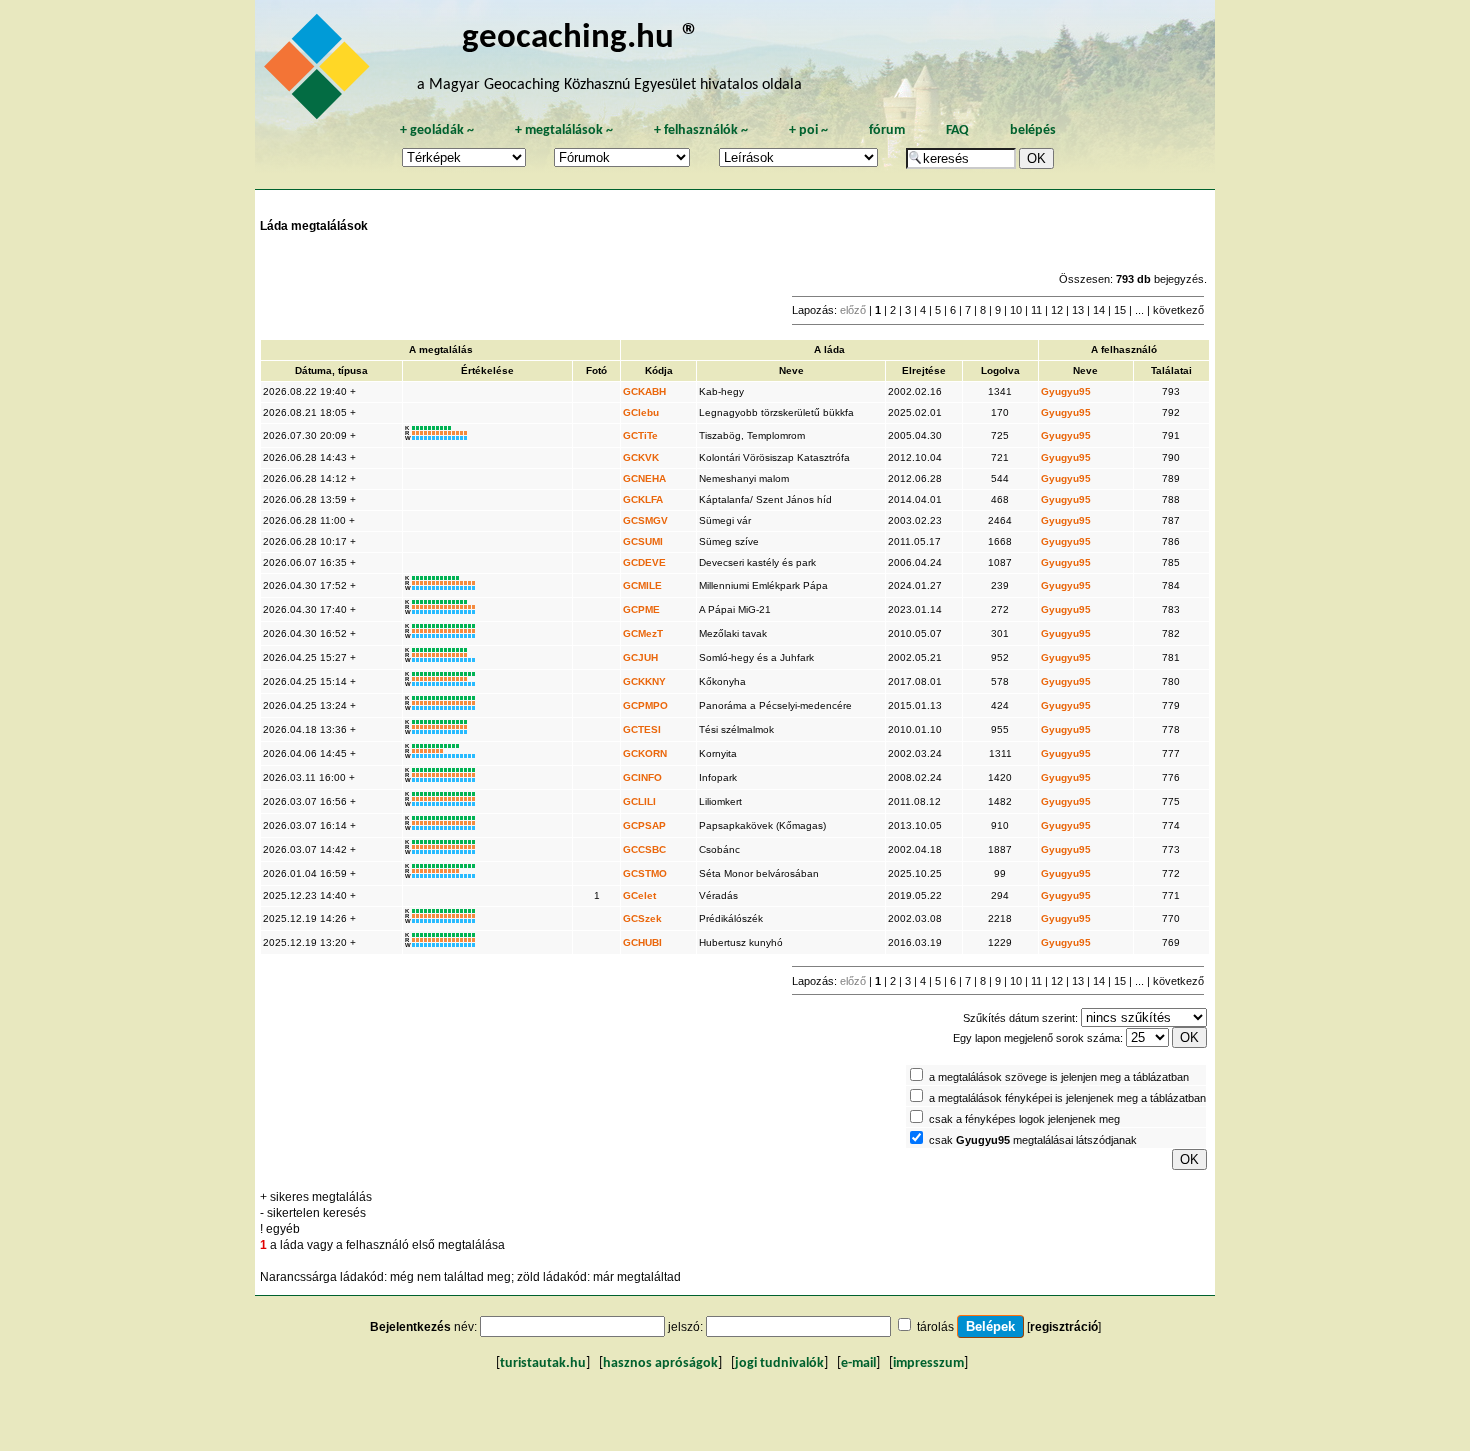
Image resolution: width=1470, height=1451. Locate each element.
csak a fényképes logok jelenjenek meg (1024, 1119)
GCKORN (645, 753)
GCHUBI (642, 942)
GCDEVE (644, 562)
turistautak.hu (543, 1363)
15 (1120, 310)
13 (1078, 310)
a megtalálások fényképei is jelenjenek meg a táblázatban (1067, 1098)
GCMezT (643, 633)
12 (1057, 310)
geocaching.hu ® (581, 38)
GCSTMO (645, 873)
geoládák (437, 130)
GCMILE (642, 585)
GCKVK (641, 457)
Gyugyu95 (1066, 391)
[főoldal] (320, 72)
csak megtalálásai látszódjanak (1033, 1140)
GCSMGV (645, 520)
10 (1016, 310)
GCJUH (640, 657)
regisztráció (1064, 1327)
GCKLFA (643, 499)
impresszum (928, 1363)
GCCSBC (644, 849)
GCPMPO (645, 705)
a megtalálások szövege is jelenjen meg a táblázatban (1059, 1077)
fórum (887, 130)
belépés (1033, 130)
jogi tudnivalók (779, 1363)
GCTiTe (640, 435)
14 (1099, 310)
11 (1036, 310)
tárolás (935, 1327)
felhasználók (701, 130)
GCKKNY (644, 681)
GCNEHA (644, 478)
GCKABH (644, 391)
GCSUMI (643, 541)
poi (808, 130)
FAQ (957, 130)
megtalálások (564, 130)
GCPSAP (644, 825)
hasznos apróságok (660, 1363)
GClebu (641, 412)
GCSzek (642, 918)
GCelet (639, 895)
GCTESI (642, 729)
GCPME (641, 609)
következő (1178, 310)
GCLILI (639, 801)
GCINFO (642, 777)
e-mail (858, 1363)
